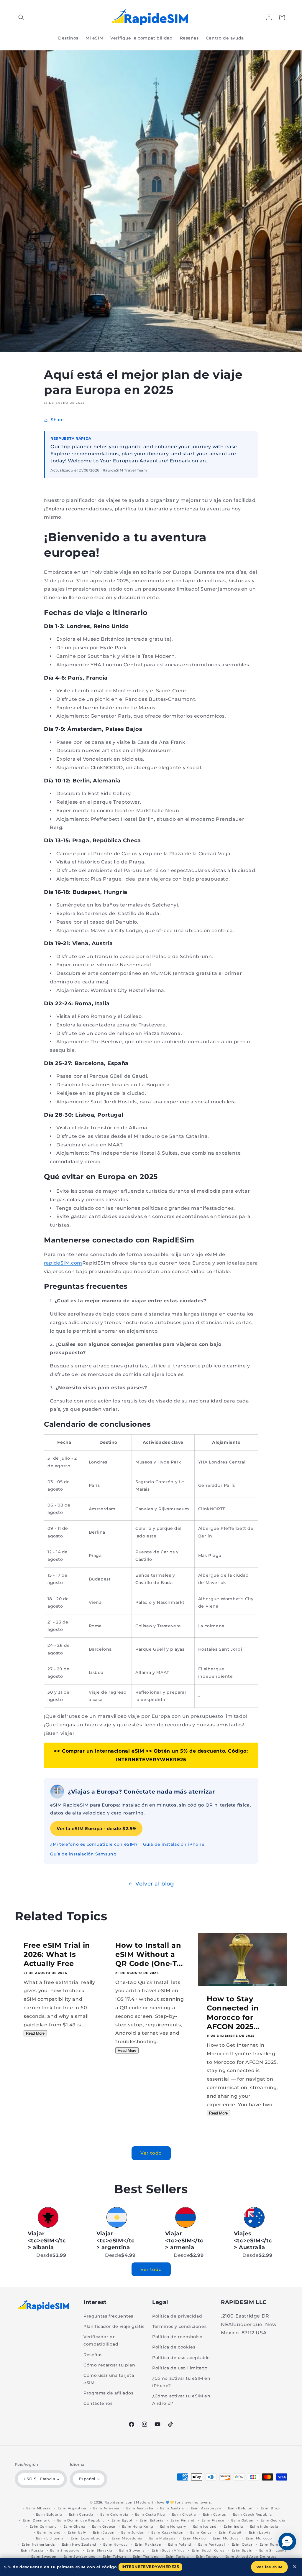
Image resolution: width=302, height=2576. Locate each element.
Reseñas (93, 2355)
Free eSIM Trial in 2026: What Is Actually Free (57, 1954)
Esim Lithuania (50, 2538)
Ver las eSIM (269, 2567)
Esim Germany (43, 2526)
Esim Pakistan (148, 2544)
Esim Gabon (242, 2520)
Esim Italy (77, 2532)
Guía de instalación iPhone (174, 1844)
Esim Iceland (205, 2526)
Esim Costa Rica (150, 2514)
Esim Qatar (242, 2544)
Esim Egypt (122, 2520)
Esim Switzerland (80, 2557)
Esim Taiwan (114, 2557)
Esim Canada (81, 2514)
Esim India (233, 2526)
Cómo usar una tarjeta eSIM (109, 2379)
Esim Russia (32, 2550)
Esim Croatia (184, 2514)
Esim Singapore (65, 2550)
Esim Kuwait (230, 2532)
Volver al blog (155, 1884)
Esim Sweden (44, 2557)
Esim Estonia (151, 2520)
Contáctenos (98, 2403)
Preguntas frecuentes (108, 2316)
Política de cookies (174, 2347)
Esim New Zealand (79, 2544)
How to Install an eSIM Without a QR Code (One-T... (149, 1954)
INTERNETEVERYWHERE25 (150, 2567)
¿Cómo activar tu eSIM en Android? (181, 2400)
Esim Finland (182, 2520)
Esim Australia (140, 2508)
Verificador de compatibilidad (101, 2340)
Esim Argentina (72, 2508)
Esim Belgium (241, 2508)
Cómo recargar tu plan (109, 2365)
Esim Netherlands (38, 2544)
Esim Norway (115, 2544)
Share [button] (57, 420)
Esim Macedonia (127, 2538)
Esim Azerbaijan (206, 2508)
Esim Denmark (36, 2520)
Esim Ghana (74, 2526)
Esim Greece (104, 2526)
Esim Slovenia (132, 2550)
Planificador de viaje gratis (114, 2326)
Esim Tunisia (177, 2557)
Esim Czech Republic (252, 2514)
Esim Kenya (201, 2532)
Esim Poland (180, 2544)
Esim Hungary (173, 2526)
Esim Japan (104, 2532)
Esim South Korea (208, 2550)
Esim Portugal (211, 2544)
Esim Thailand (146, 2557)
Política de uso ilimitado (180, 2368)
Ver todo (151, 2153)
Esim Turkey (207, 2557)
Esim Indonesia (264, 2526)
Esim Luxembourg (88, 2538)
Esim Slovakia (99, 2550)
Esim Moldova (226, 2538)
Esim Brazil (271, 2508)
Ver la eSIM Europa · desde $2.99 (96, 1828)
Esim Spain (242, 2550)
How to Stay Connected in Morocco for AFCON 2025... (233, 2013)
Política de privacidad (177, 2316)
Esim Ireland (49, 2532)
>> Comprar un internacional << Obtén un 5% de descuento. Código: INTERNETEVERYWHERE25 (151, 1755)
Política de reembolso (177, 2337)
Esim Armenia (106, 2508)
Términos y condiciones (179, 2326)
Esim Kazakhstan (167, 2532)
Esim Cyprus (215, 2514)
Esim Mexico (194, 2538)
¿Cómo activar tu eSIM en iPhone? (181, 2382)
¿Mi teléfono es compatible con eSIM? (94, 1844)
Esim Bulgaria (49, 2514)
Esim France (213, 2520)
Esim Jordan (133, 2532)
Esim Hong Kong (138, 2526)
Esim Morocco (259, 2538)
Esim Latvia (260, 2532)
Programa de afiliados (109, 2393)
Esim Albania (38, 2508)
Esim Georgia (273, 2520)
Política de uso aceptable (181, 2358)
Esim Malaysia (163, 2538)
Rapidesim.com (119, 2502)
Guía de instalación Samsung (83, 1854)
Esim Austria (172, 2508)
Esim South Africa (168, 2550)
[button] (21, 17)
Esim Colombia (114, 2514)
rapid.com (63, 1263)
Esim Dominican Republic (81, 2520)
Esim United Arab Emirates (251, 2557)
